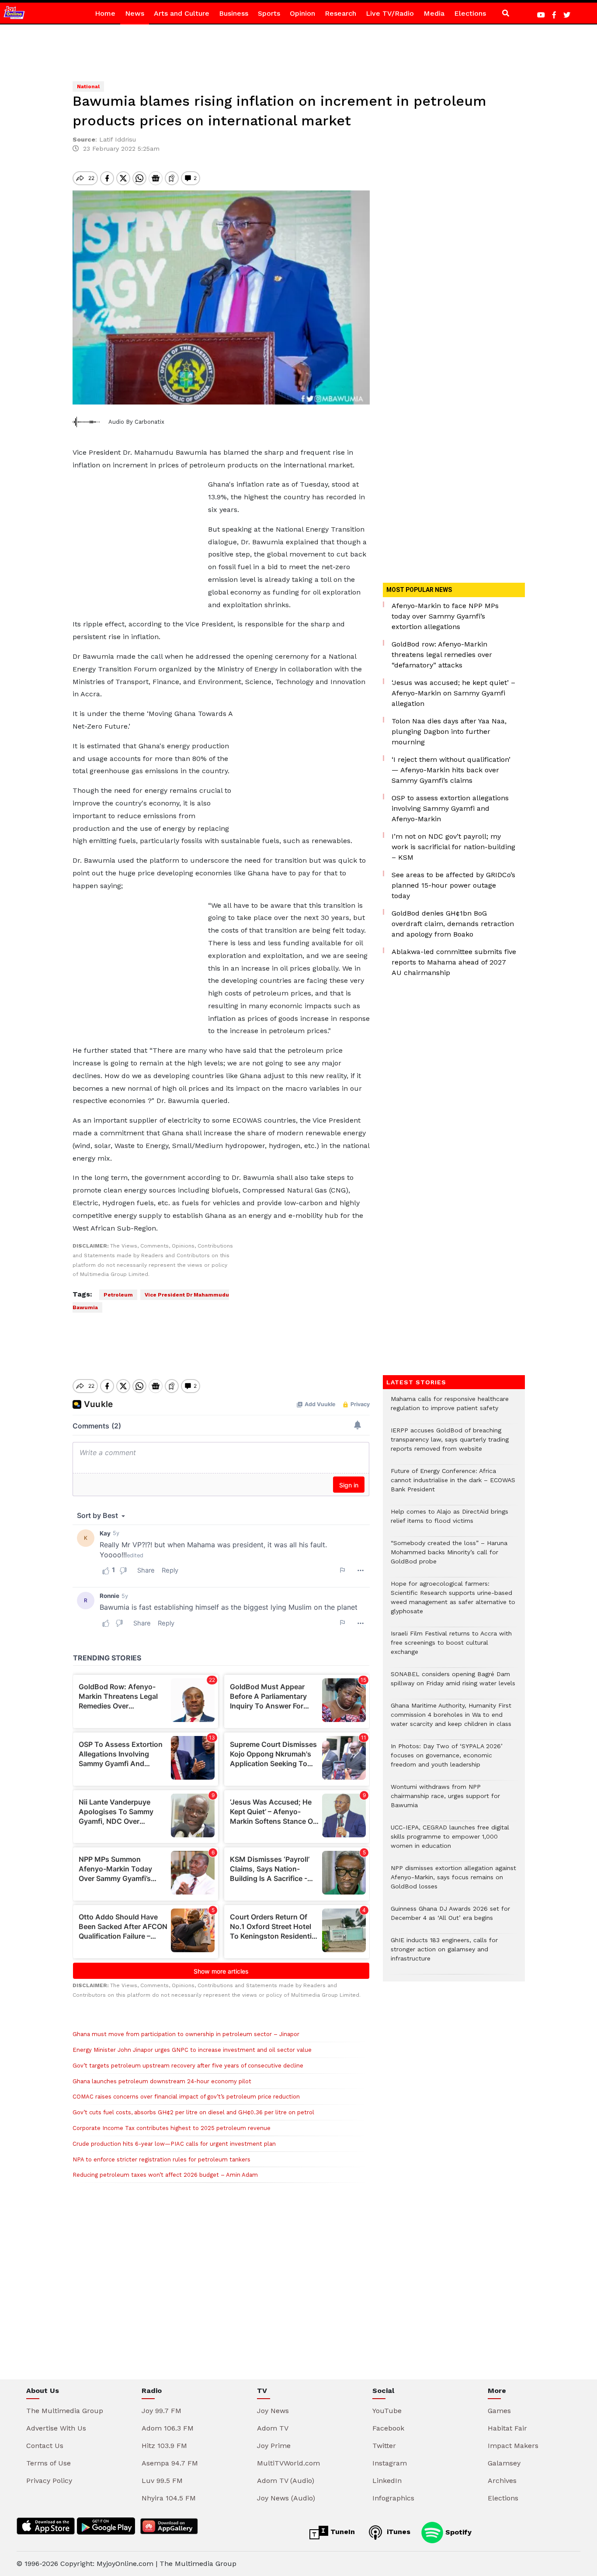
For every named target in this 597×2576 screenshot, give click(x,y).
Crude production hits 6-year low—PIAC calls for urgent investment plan (174, 2144)
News (135, 13)
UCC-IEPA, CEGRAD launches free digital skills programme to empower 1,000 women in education (450, 1841)
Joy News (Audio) (286, 2498)
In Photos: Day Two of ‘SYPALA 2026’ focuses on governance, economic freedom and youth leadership (447, 1760)
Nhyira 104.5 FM (169, 2498)
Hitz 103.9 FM (164, 2446)
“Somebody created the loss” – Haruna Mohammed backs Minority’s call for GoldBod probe (449, 1557)
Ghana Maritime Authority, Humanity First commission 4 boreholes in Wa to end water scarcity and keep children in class (451, 1719)
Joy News (273, 2411)
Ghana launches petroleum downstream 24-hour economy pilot (162, 2081)
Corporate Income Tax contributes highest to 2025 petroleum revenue (172, 2128)
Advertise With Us (56, 2428)
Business (234, 13)
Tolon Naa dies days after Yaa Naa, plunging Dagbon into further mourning (449, 731)
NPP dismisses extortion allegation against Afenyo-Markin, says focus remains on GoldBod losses (453, 1882)
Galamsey (504, 2463)
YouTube (387, 2411)
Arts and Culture (182, 13)
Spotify (457, 2532)
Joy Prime (274, 2446)
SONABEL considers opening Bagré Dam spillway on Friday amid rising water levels (453, 1683)
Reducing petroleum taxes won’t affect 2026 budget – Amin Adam (165, 2175)
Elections (470, 13)
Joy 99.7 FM (161, 2411)
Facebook (388, 2428)
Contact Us (45, 2446)
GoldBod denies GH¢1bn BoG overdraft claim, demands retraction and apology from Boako (453, 924)
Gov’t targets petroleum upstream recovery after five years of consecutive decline (188, 2066)
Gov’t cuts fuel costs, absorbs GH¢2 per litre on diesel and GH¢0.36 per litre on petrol (193, 2112)
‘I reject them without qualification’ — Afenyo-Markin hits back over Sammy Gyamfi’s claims (451, 770)
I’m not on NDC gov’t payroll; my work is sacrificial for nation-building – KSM (453, 847)
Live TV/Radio (390, 13)
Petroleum (118, 1295)
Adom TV (273, 2428)
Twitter (384, 2446)
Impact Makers (513, 2446)
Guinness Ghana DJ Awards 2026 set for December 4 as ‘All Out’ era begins (450, 1918)
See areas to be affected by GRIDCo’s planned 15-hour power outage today (453, 885)
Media (434, 13)
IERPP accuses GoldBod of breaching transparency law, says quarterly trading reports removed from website (450, 1444)
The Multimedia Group (65, 2411)
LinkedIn (387, 2481)
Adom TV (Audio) (286, 2481)
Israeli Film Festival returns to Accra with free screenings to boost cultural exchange (451, 1647)
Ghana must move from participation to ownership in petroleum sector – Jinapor (186, 2034)
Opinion (302, 13)
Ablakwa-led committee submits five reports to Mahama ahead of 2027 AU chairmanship (454, 962)
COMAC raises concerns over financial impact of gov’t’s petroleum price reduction (186, 2097)
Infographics (393, 2498)
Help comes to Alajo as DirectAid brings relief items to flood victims (449, 1521)
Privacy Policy (49, 2481)
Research (340, 13)
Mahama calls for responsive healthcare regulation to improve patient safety (450, 1408)
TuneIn (342, 2532)
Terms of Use (49, 2463)
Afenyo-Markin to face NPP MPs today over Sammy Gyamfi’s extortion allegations (445, 616)
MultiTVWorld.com (288, 2463)
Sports (269, 13)
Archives (502, 2481)
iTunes (397, 2532)
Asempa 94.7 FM (170, 2463)
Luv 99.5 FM (162, 2481)
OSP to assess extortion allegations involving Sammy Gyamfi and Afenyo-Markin (450, 808)
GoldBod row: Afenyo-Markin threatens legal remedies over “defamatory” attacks (442, 655)
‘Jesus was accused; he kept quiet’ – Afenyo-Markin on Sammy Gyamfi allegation (453, 693)
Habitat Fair (507, 2428)
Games (499, 2411)
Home (105, 13)
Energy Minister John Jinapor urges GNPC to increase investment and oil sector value (192, 2050)
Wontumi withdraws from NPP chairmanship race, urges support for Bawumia (445, 1800)
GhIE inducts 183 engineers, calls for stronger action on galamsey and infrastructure (444, 1954)
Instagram (390, 2463)
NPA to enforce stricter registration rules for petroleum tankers (161, 2159)
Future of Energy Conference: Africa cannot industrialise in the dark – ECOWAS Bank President (453, 1485)
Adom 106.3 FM (168, 2428)
